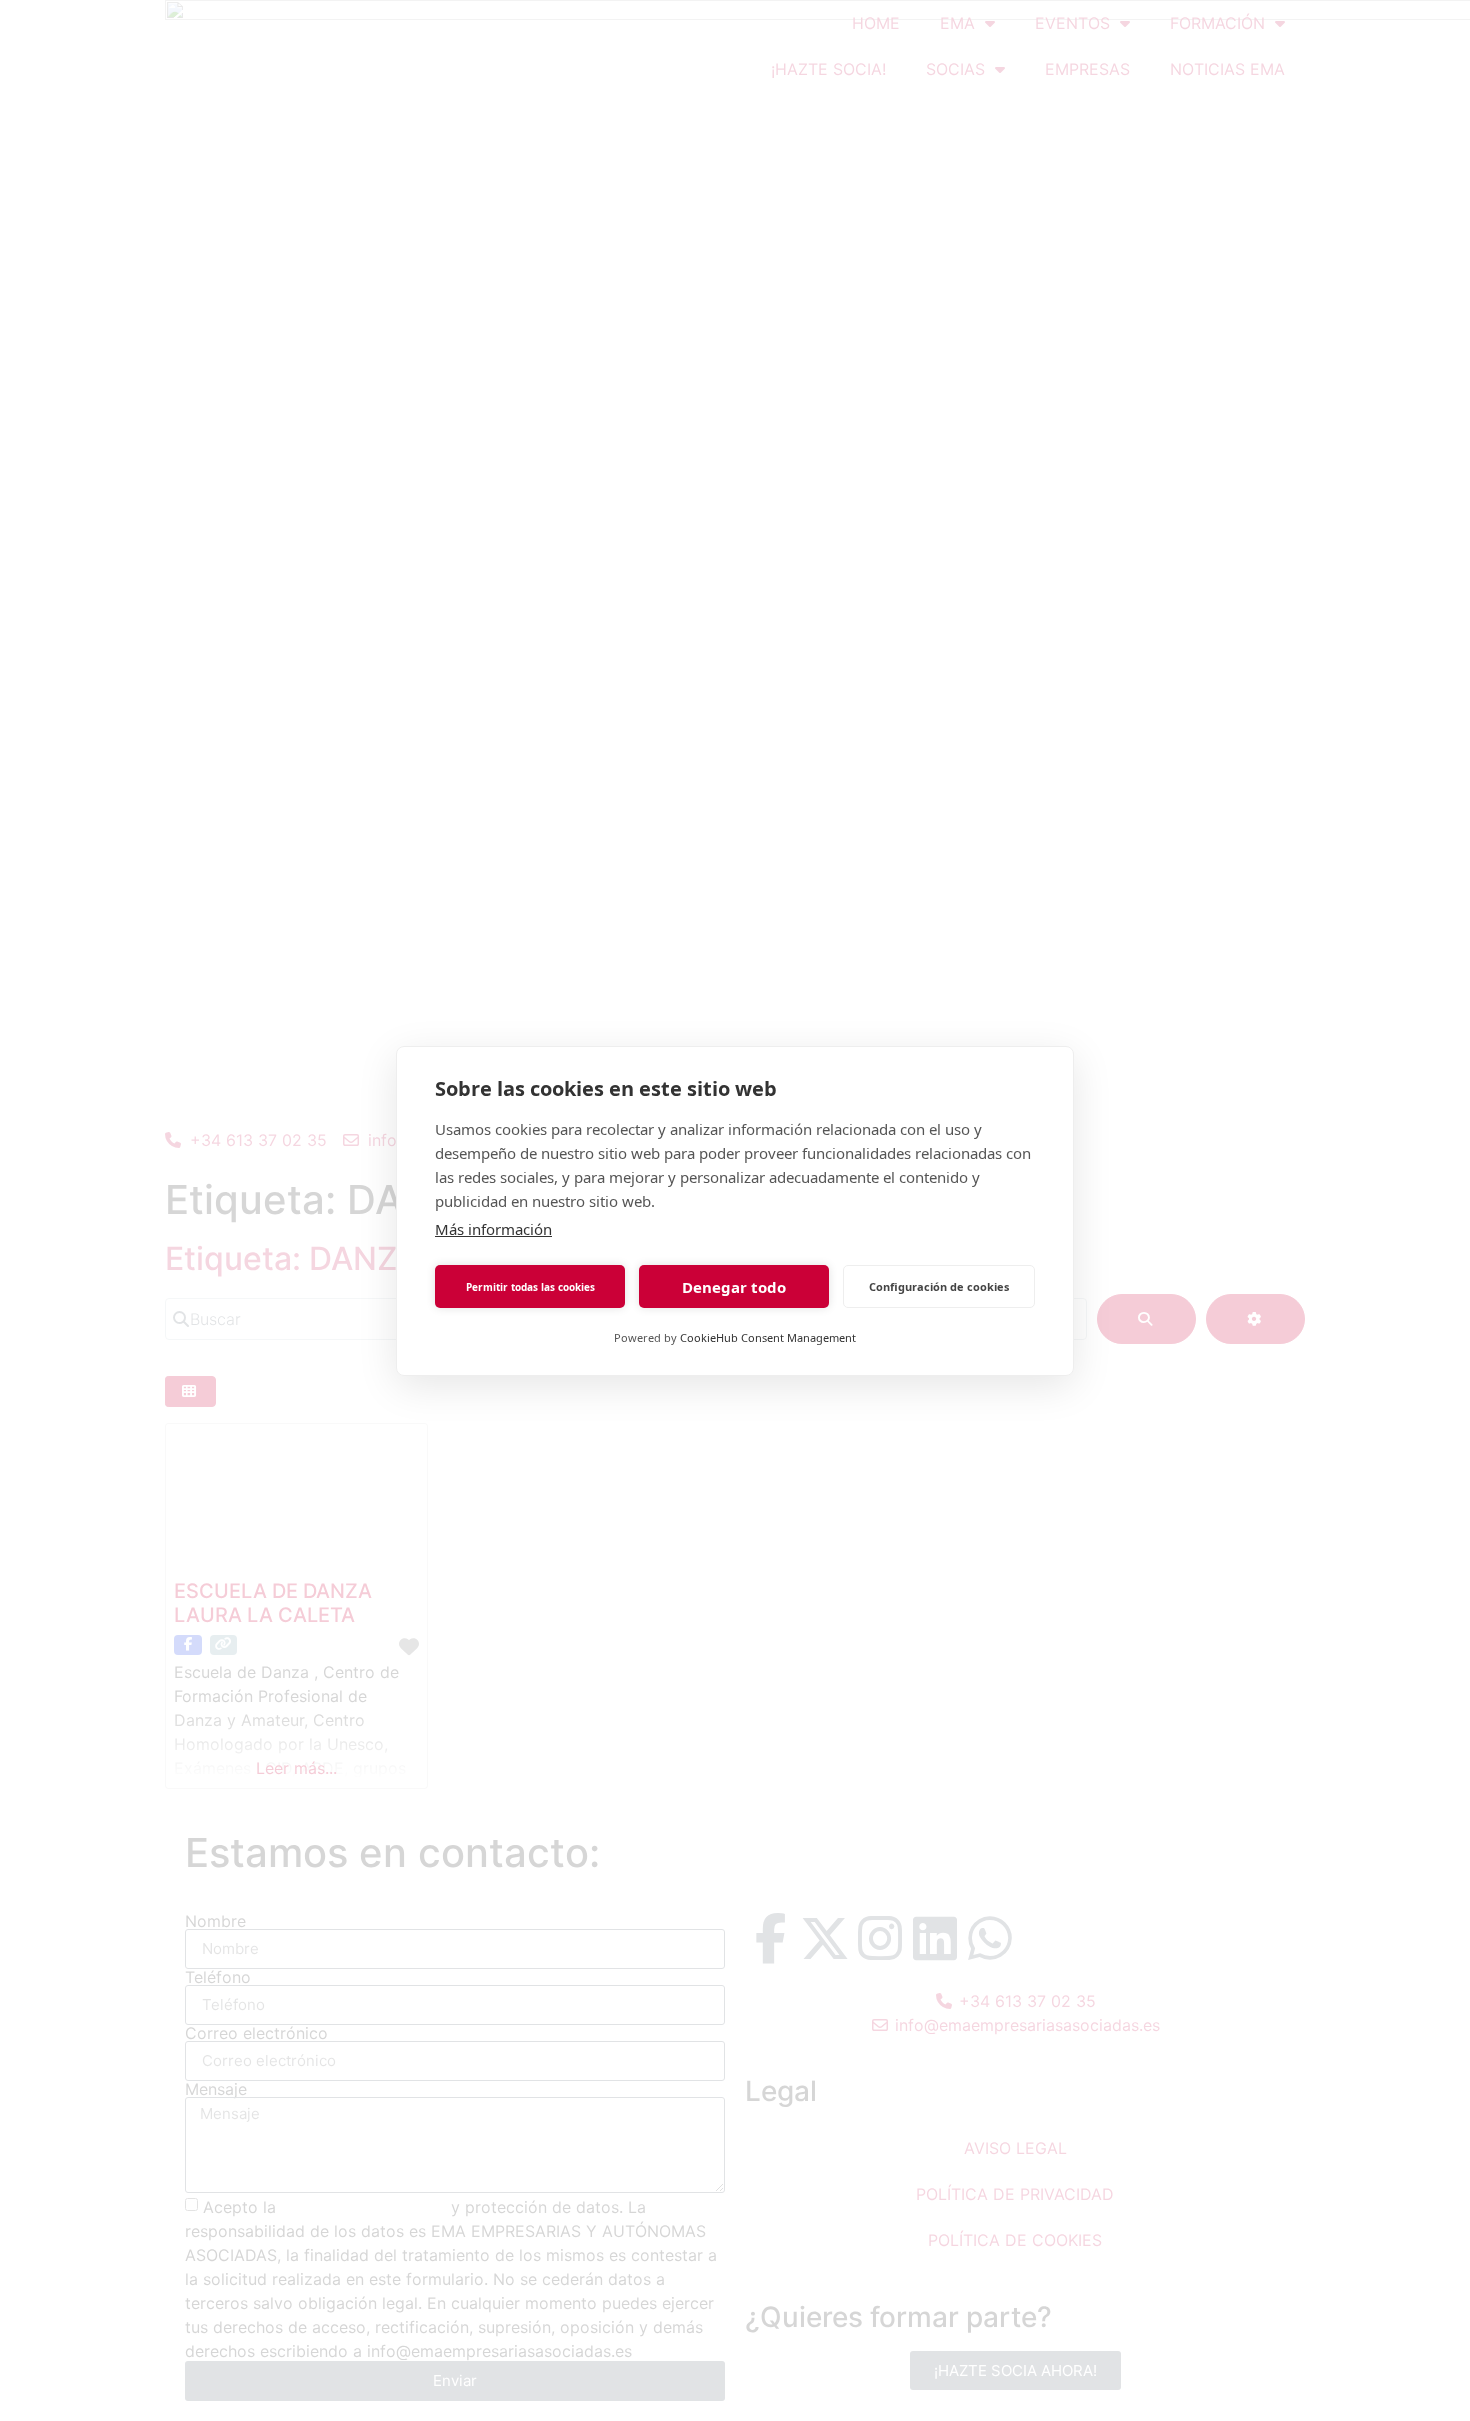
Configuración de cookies (939, 1285)
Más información (493, 1229)
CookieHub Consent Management (768, 1337)
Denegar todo (734, 1286)
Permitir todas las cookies (530, 1286)
